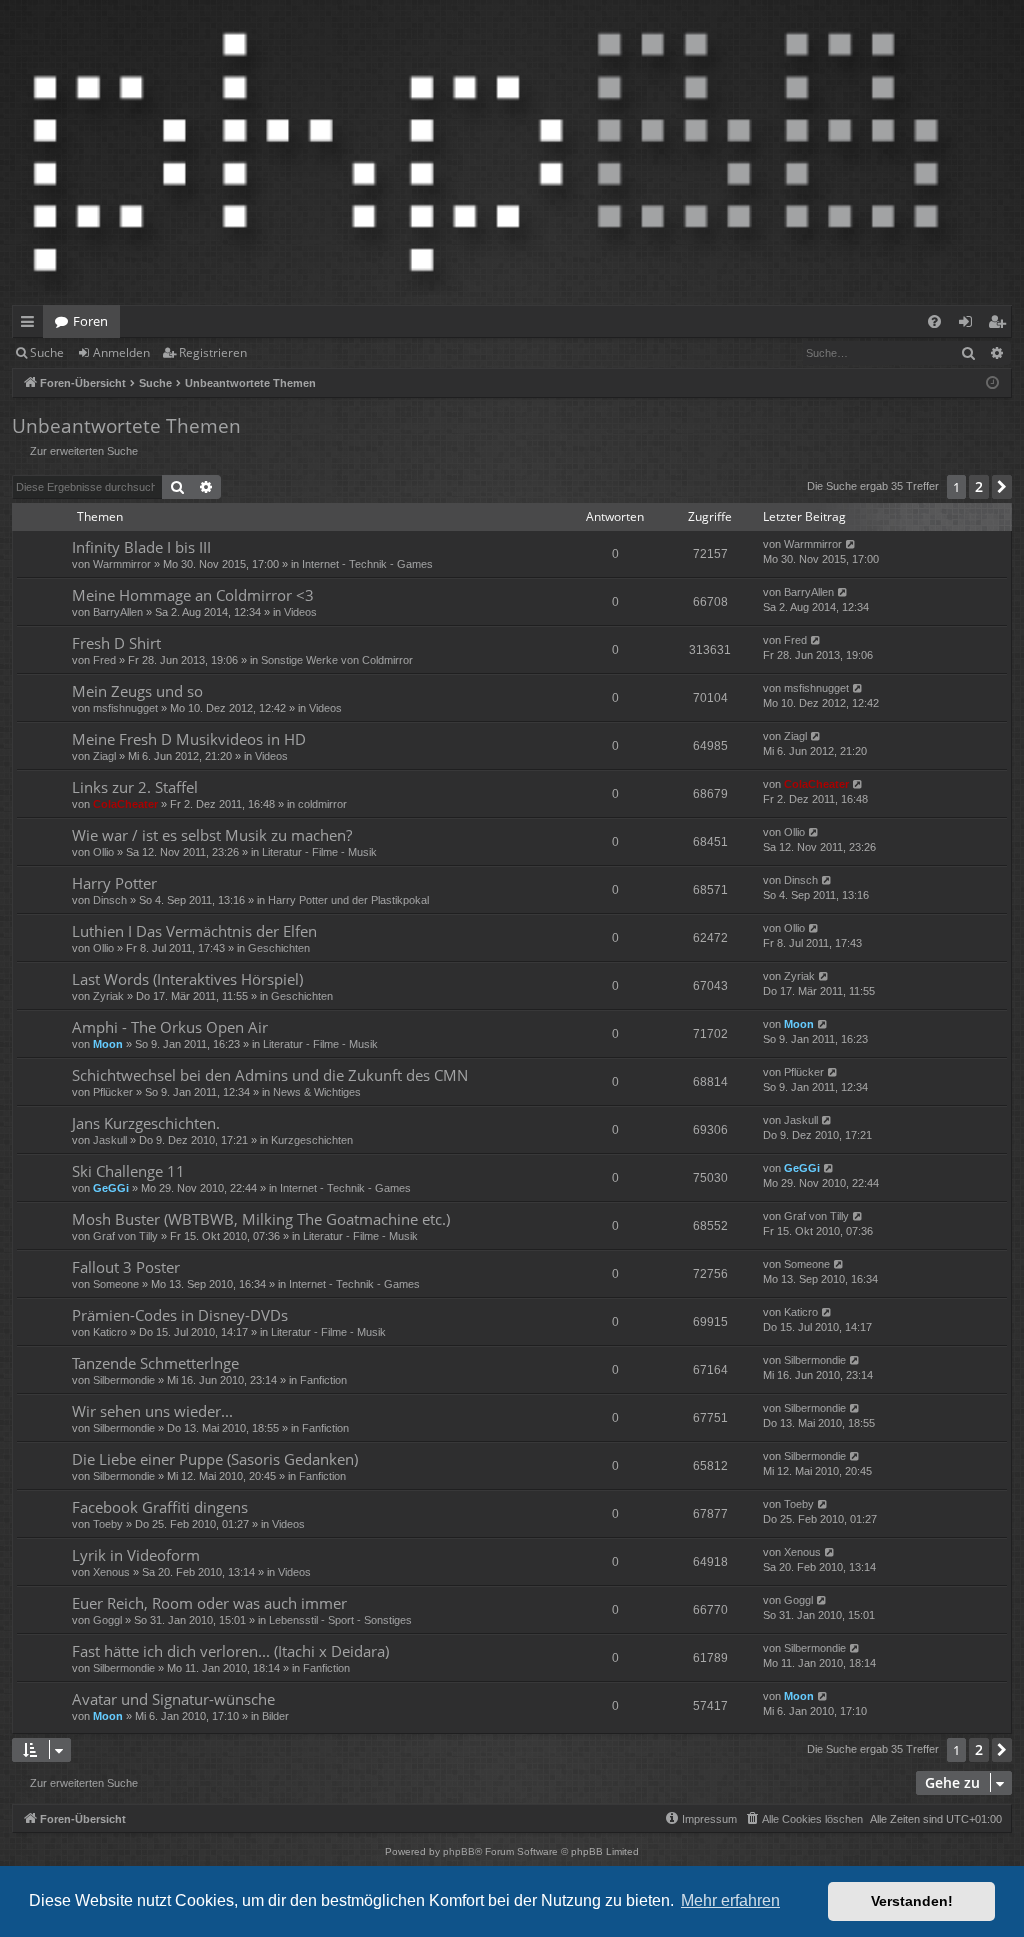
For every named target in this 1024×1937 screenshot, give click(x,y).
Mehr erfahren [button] (730, 1900)
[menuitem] (934, 321)
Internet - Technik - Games (367, 564)
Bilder (275, 1716)
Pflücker (113, 1092)
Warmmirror (122, 564)
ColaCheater (125, 804)
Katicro (110, 1332)
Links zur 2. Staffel (135, 787)
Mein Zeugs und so (137, 691)
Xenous (111, 1572)
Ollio (103, 852)
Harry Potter (114, 883)
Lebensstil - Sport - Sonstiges (340, 1620)
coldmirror (322, 804)
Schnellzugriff (31, 325)
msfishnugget (125, 708)
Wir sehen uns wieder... (152, 1411)
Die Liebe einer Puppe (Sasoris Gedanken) (215, 1459)
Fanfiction (323, 1380)
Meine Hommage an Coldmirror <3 (193, 595)
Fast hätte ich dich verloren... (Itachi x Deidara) (230, 1651)
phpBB (459, 1851)
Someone (116, 1284)
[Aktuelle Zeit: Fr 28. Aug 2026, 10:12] (992, 383)
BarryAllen (118, 612)
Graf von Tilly (125, 1236)
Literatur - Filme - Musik (319, 852)
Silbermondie (124, 1380)
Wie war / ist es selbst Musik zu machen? (212, 835)
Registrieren (213, 352)
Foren (90, 321)
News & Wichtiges (317, 1092)
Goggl (107, 1620)
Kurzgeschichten (312, 1140)
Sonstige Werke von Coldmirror (337, 660)
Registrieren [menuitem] (1000, 325)
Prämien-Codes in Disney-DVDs (180, 1315)
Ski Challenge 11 (128, 1171)
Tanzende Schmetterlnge (155, 1363)
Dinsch (110, 900)
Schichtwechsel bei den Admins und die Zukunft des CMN (270, 1075)
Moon (108, 1044)
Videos (300, 612)
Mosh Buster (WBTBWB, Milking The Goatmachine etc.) (261, 1219)
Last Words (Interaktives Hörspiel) (187, 979)
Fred (104, 660)
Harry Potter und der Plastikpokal (348, 900)
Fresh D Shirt (116, 643)
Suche (47, 352)
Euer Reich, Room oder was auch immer (209, 1603)
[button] (1002, 487)
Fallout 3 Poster (126, 1267)
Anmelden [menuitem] (969, 325)
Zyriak (108, 996)
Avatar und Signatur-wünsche (173, 1699)
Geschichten (279, 948)
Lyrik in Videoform (136, 1555)
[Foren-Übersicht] (486, 152)
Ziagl (104, 756)
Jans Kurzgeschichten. (146, 1123)
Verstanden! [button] (912, 1901)
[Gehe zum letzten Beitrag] (851, 544)
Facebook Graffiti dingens (160, 1507)
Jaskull (110, 1140)
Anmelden (121, 352)
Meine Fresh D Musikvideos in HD (189, 739)
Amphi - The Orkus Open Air (170, 1027)
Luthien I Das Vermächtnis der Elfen (194, 931)
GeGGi (111, 1188)
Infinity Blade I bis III (141, 547)
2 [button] (979, 486)
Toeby (108, 1524)
